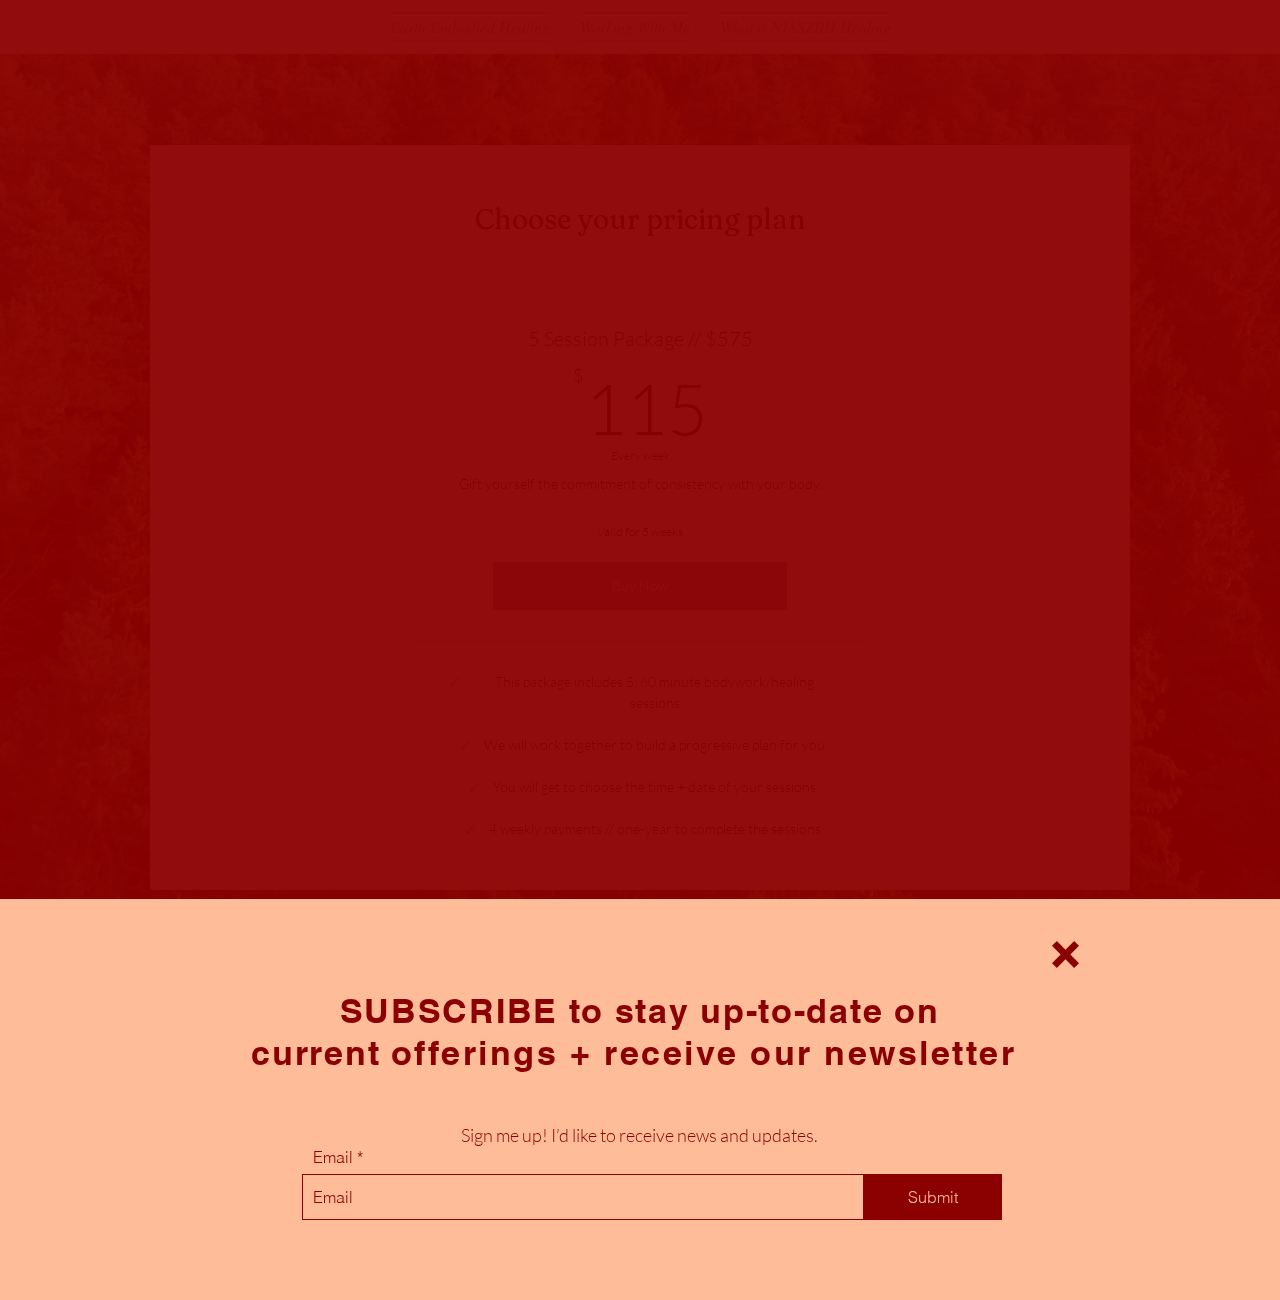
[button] (1065, 954)
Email (333, 1157)
